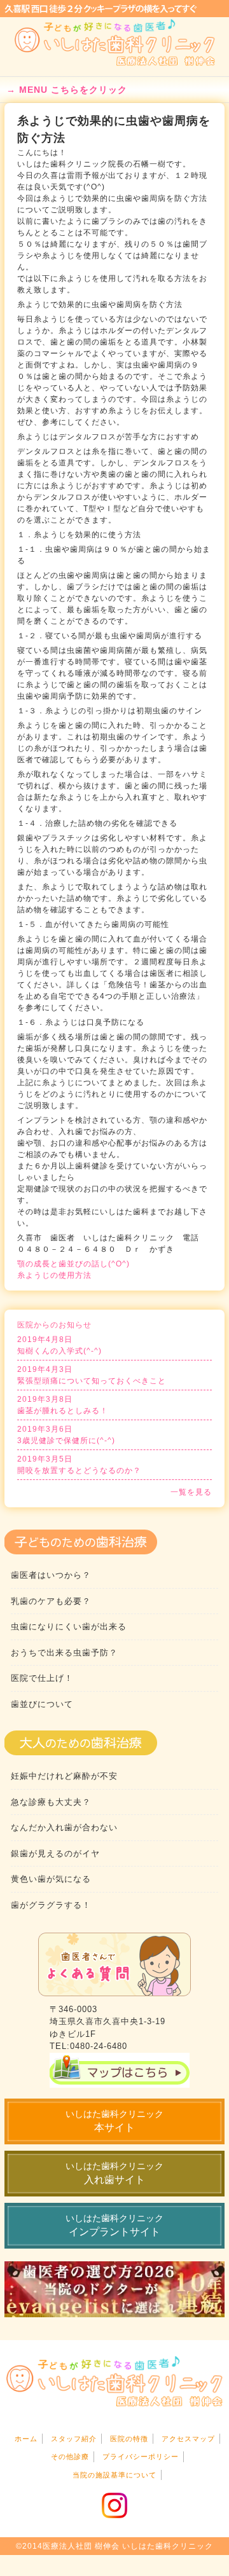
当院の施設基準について (114, 2475)
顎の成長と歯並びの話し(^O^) (73, 1264)
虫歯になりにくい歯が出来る (69, 1627)
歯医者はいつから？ (51, 1575)
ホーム (26, 2439)
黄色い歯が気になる (51, 1879)
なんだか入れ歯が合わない (64, 1827)
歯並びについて (42, 1704)
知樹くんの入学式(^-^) (59, 1345)
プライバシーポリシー (141, 2456)
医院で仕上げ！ (42, 1678)
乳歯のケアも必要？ (51, 1601)
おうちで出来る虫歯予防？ (64, 1653)
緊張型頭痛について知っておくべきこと (92, 1375)
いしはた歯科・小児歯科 (115, 43)
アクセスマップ (188, 2439)
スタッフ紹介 (74, 2439)
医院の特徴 (129, 2439)
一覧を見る (191, 1492)
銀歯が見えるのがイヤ (55, 1853)
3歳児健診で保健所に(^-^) (66, 1435)
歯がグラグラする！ (51, 1905)
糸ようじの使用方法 (54, 1275)
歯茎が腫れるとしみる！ (63, 1405)
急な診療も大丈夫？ (51, 1802)
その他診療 (70, 2456)
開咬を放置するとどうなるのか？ (79, 1465)
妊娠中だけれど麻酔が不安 (64, 1776)
